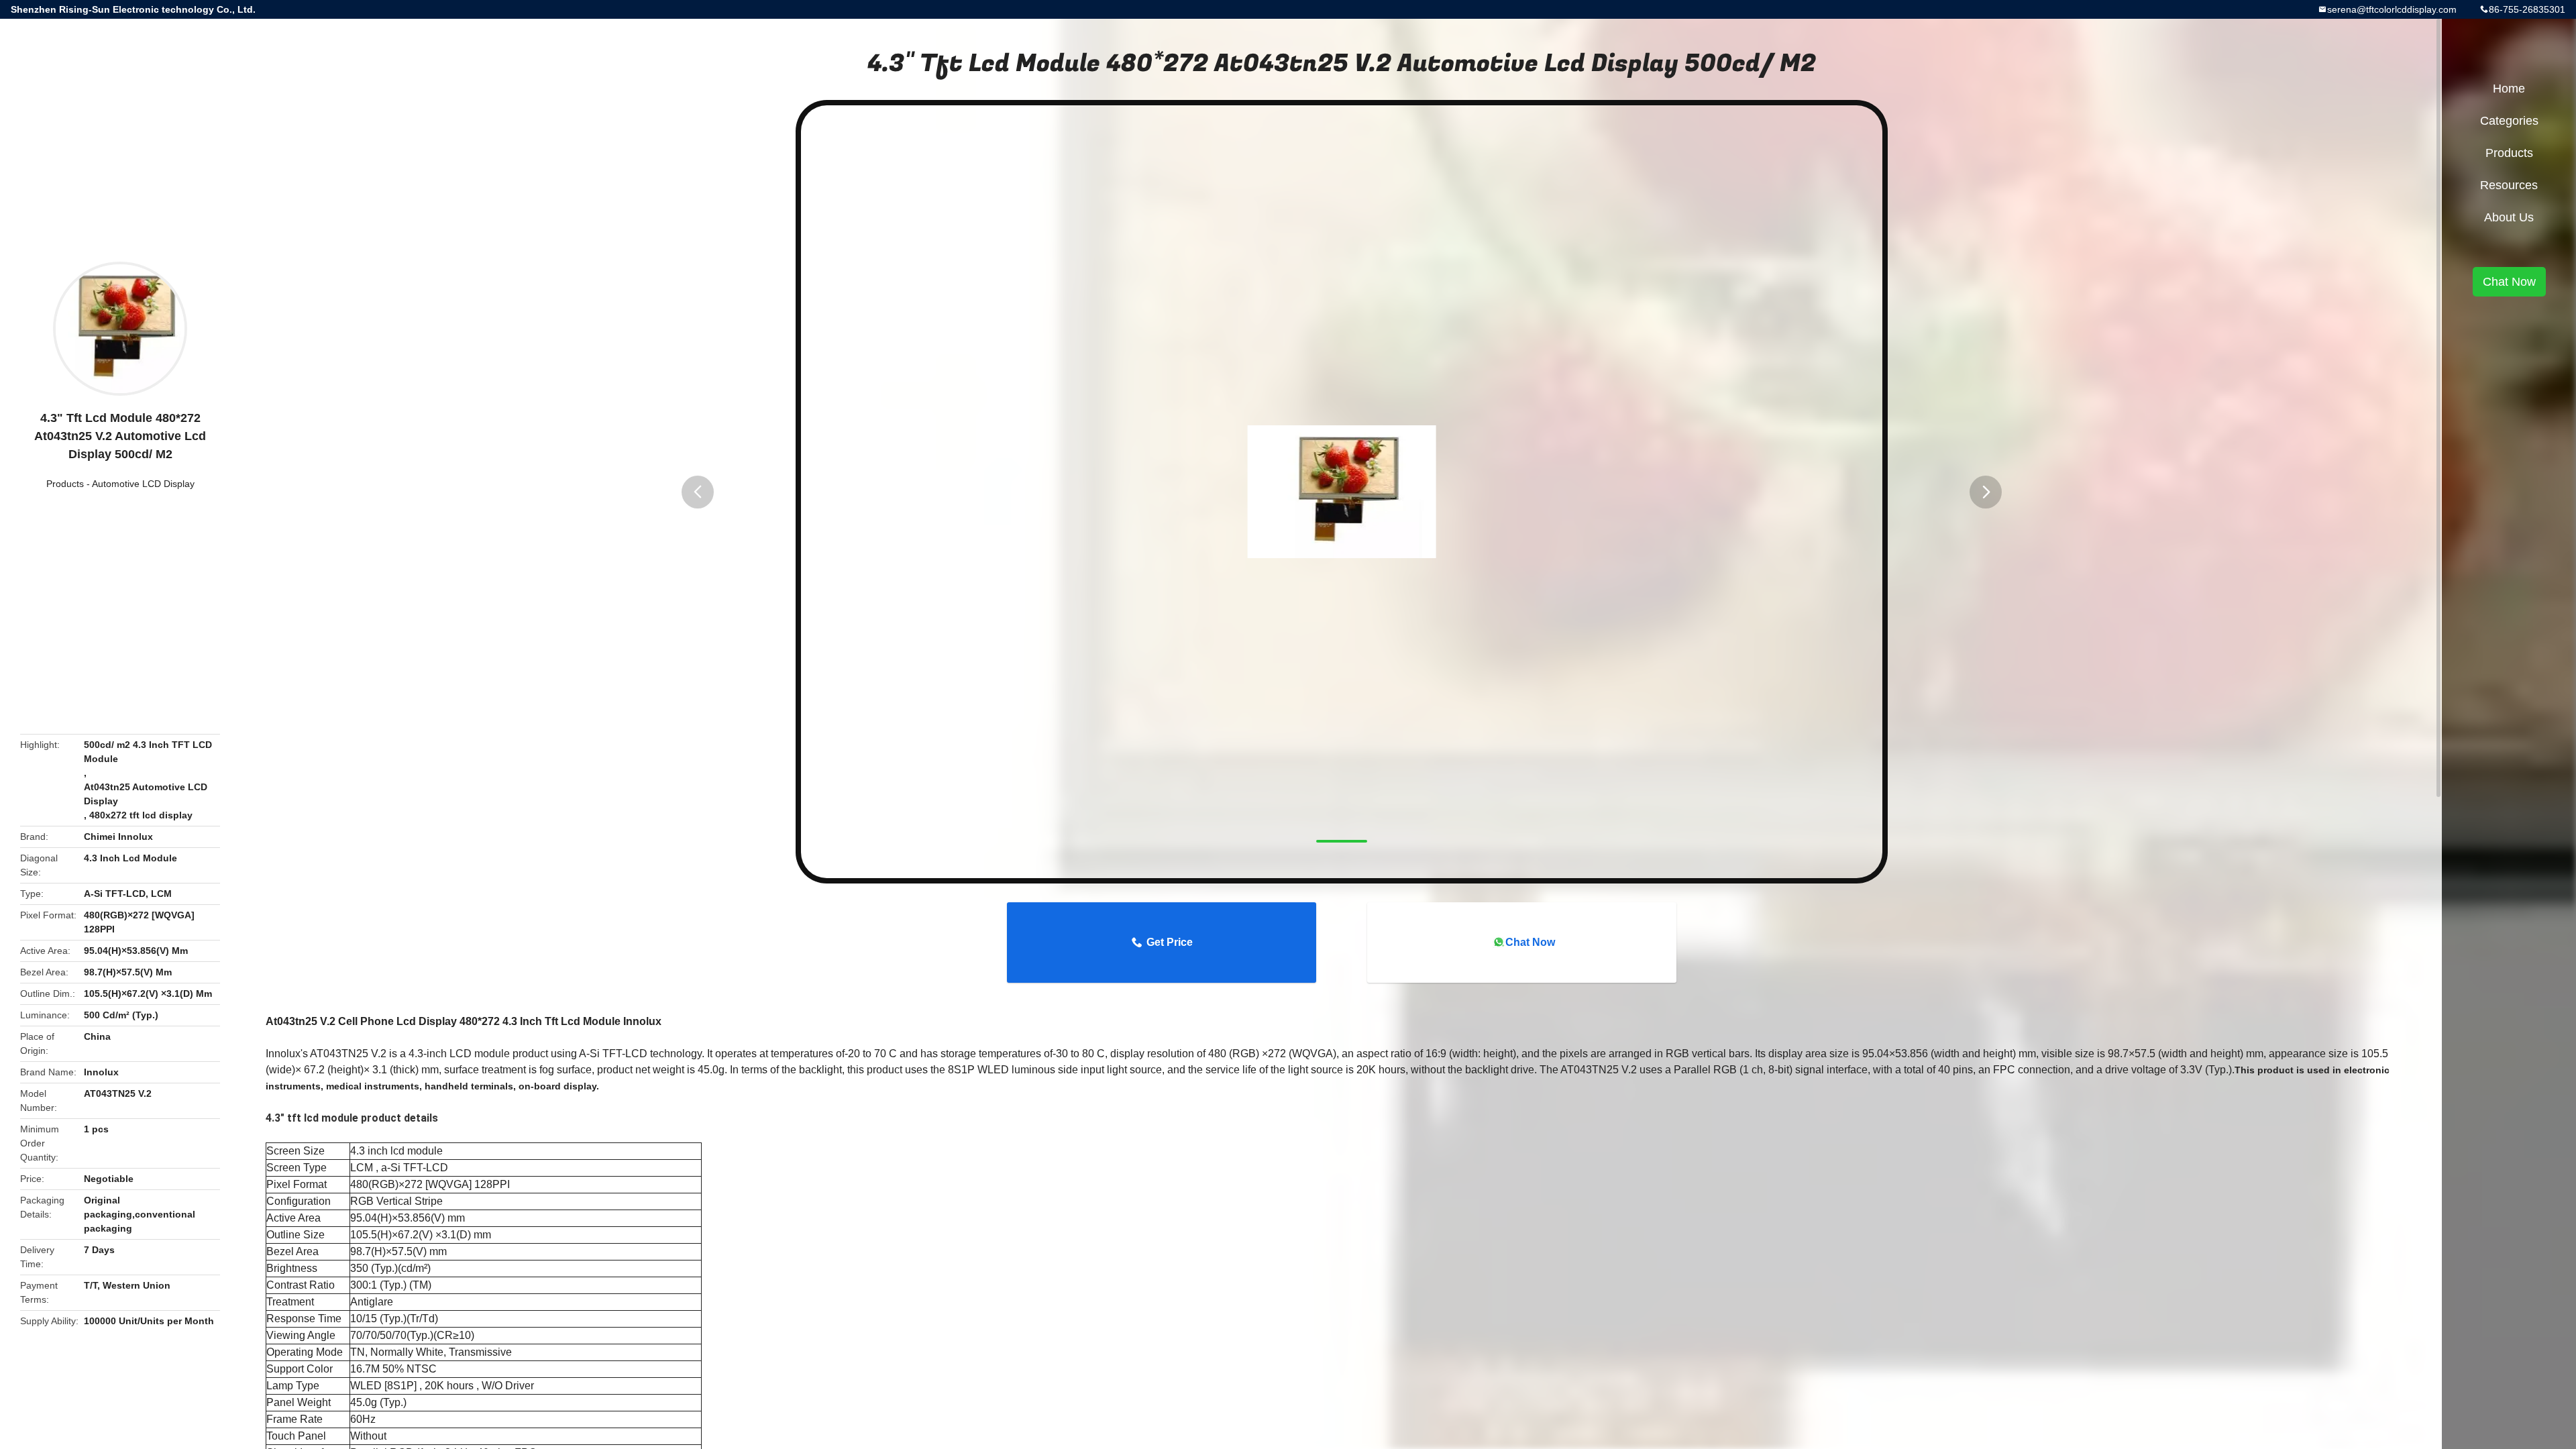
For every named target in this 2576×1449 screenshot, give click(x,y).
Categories (2509, 121)
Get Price (1170, 942)
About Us (2509, 217)
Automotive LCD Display (143, 484)
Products (65, 484)
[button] (698, 492)
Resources (2509, 185)
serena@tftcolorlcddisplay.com (2392, 9)
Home (2509, 89)
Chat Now (1530, 942)
